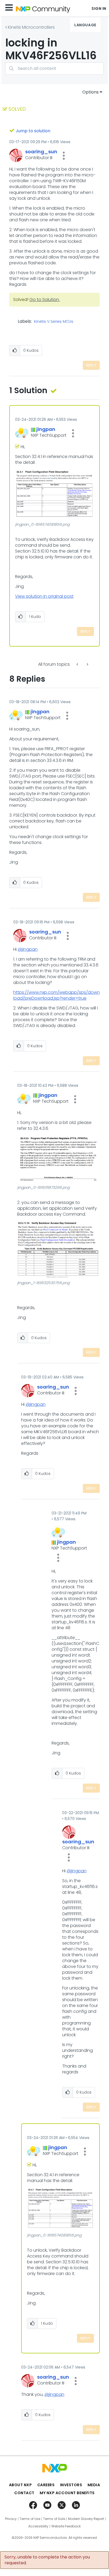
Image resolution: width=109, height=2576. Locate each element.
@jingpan (28, 949)
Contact (24, 2493)
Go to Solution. (45, 300)
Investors (71, 2485)
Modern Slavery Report (86, 2519)
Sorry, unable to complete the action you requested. (47, 2560)
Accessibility (38, 2526)
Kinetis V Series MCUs (54, 322)
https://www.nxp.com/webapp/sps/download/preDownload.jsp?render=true (56, 995)
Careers (46, 2485)
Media (94, 2485)
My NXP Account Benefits (67, 2493)
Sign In (99, 9)
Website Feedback (66, 2526)
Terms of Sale (54, 2519)
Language (85, 25)
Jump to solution (33, 131)
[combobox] (54, 68)
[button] (64, 156)
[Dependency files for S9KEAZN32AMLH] (78, 664)
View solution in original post (44, 596)
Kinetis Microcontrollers (31, 27)
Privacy (11, 2519)
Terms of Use (30, 2519)
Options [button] (90, 92)
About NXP (21, 2485)
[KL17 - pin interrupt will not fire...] (87, 664)
